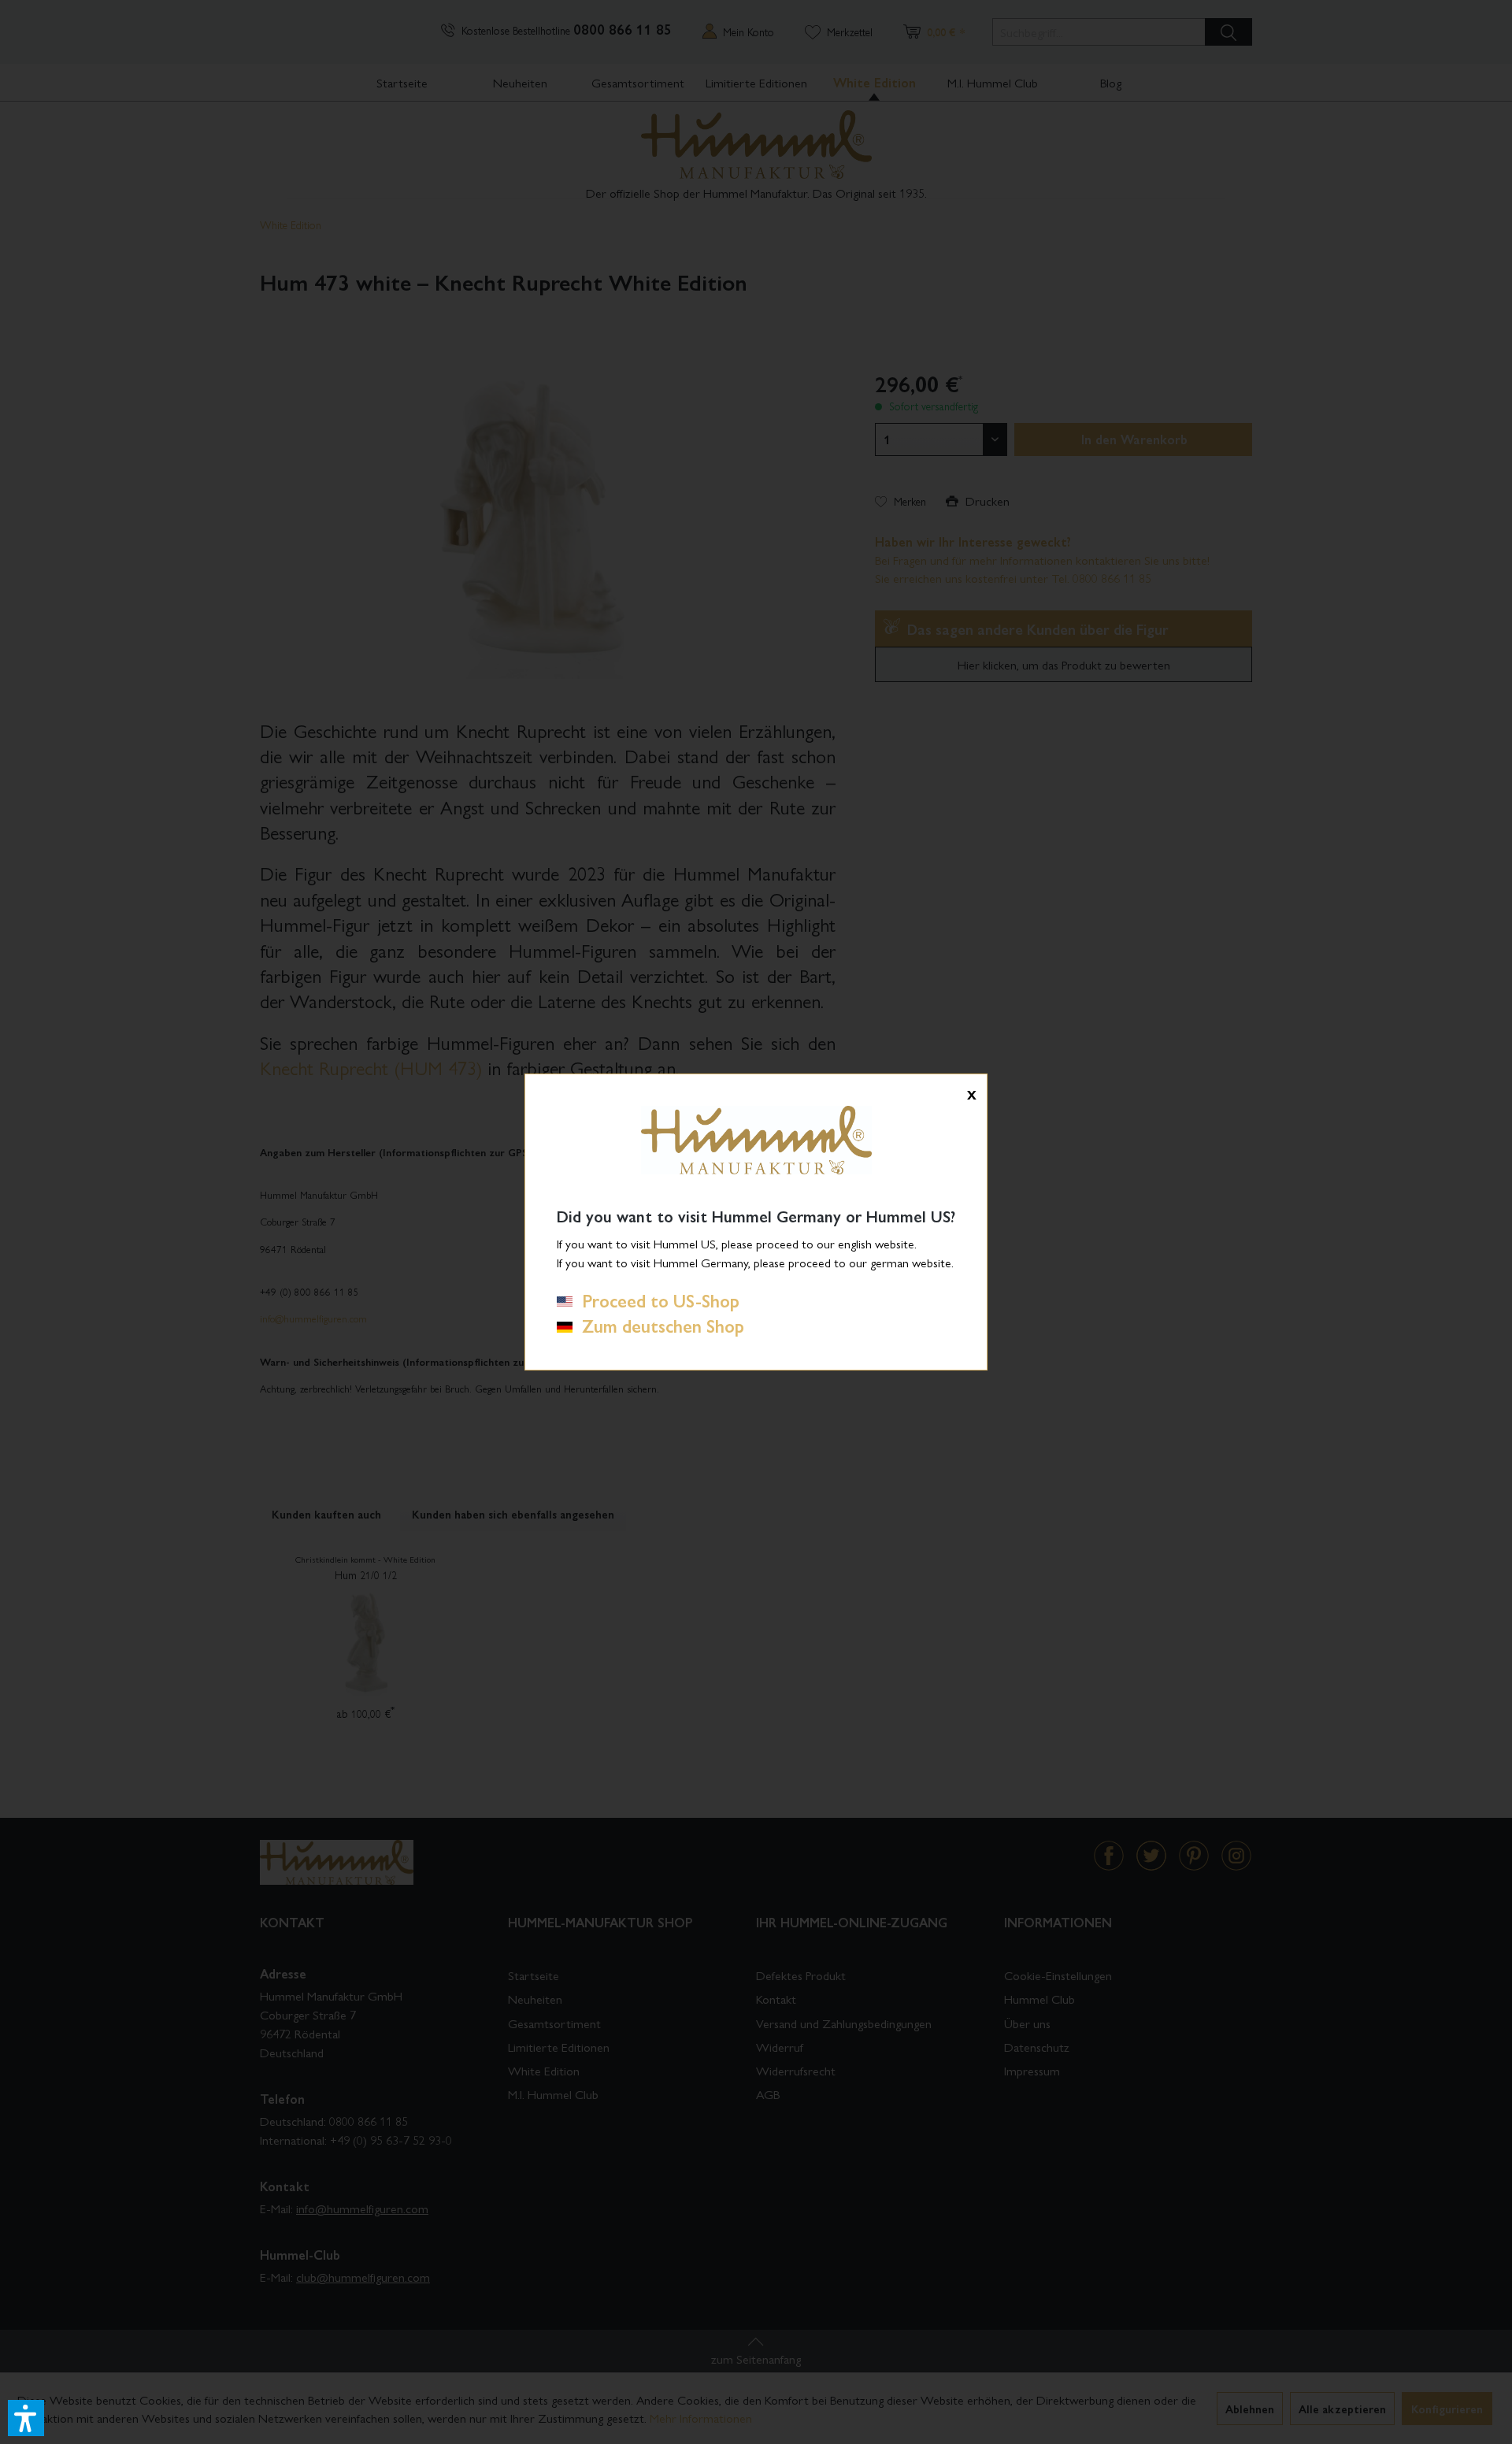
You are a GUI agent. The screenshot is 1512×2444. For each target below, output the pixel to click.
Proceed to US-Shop (656, 1300)
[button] (26, 2418)
